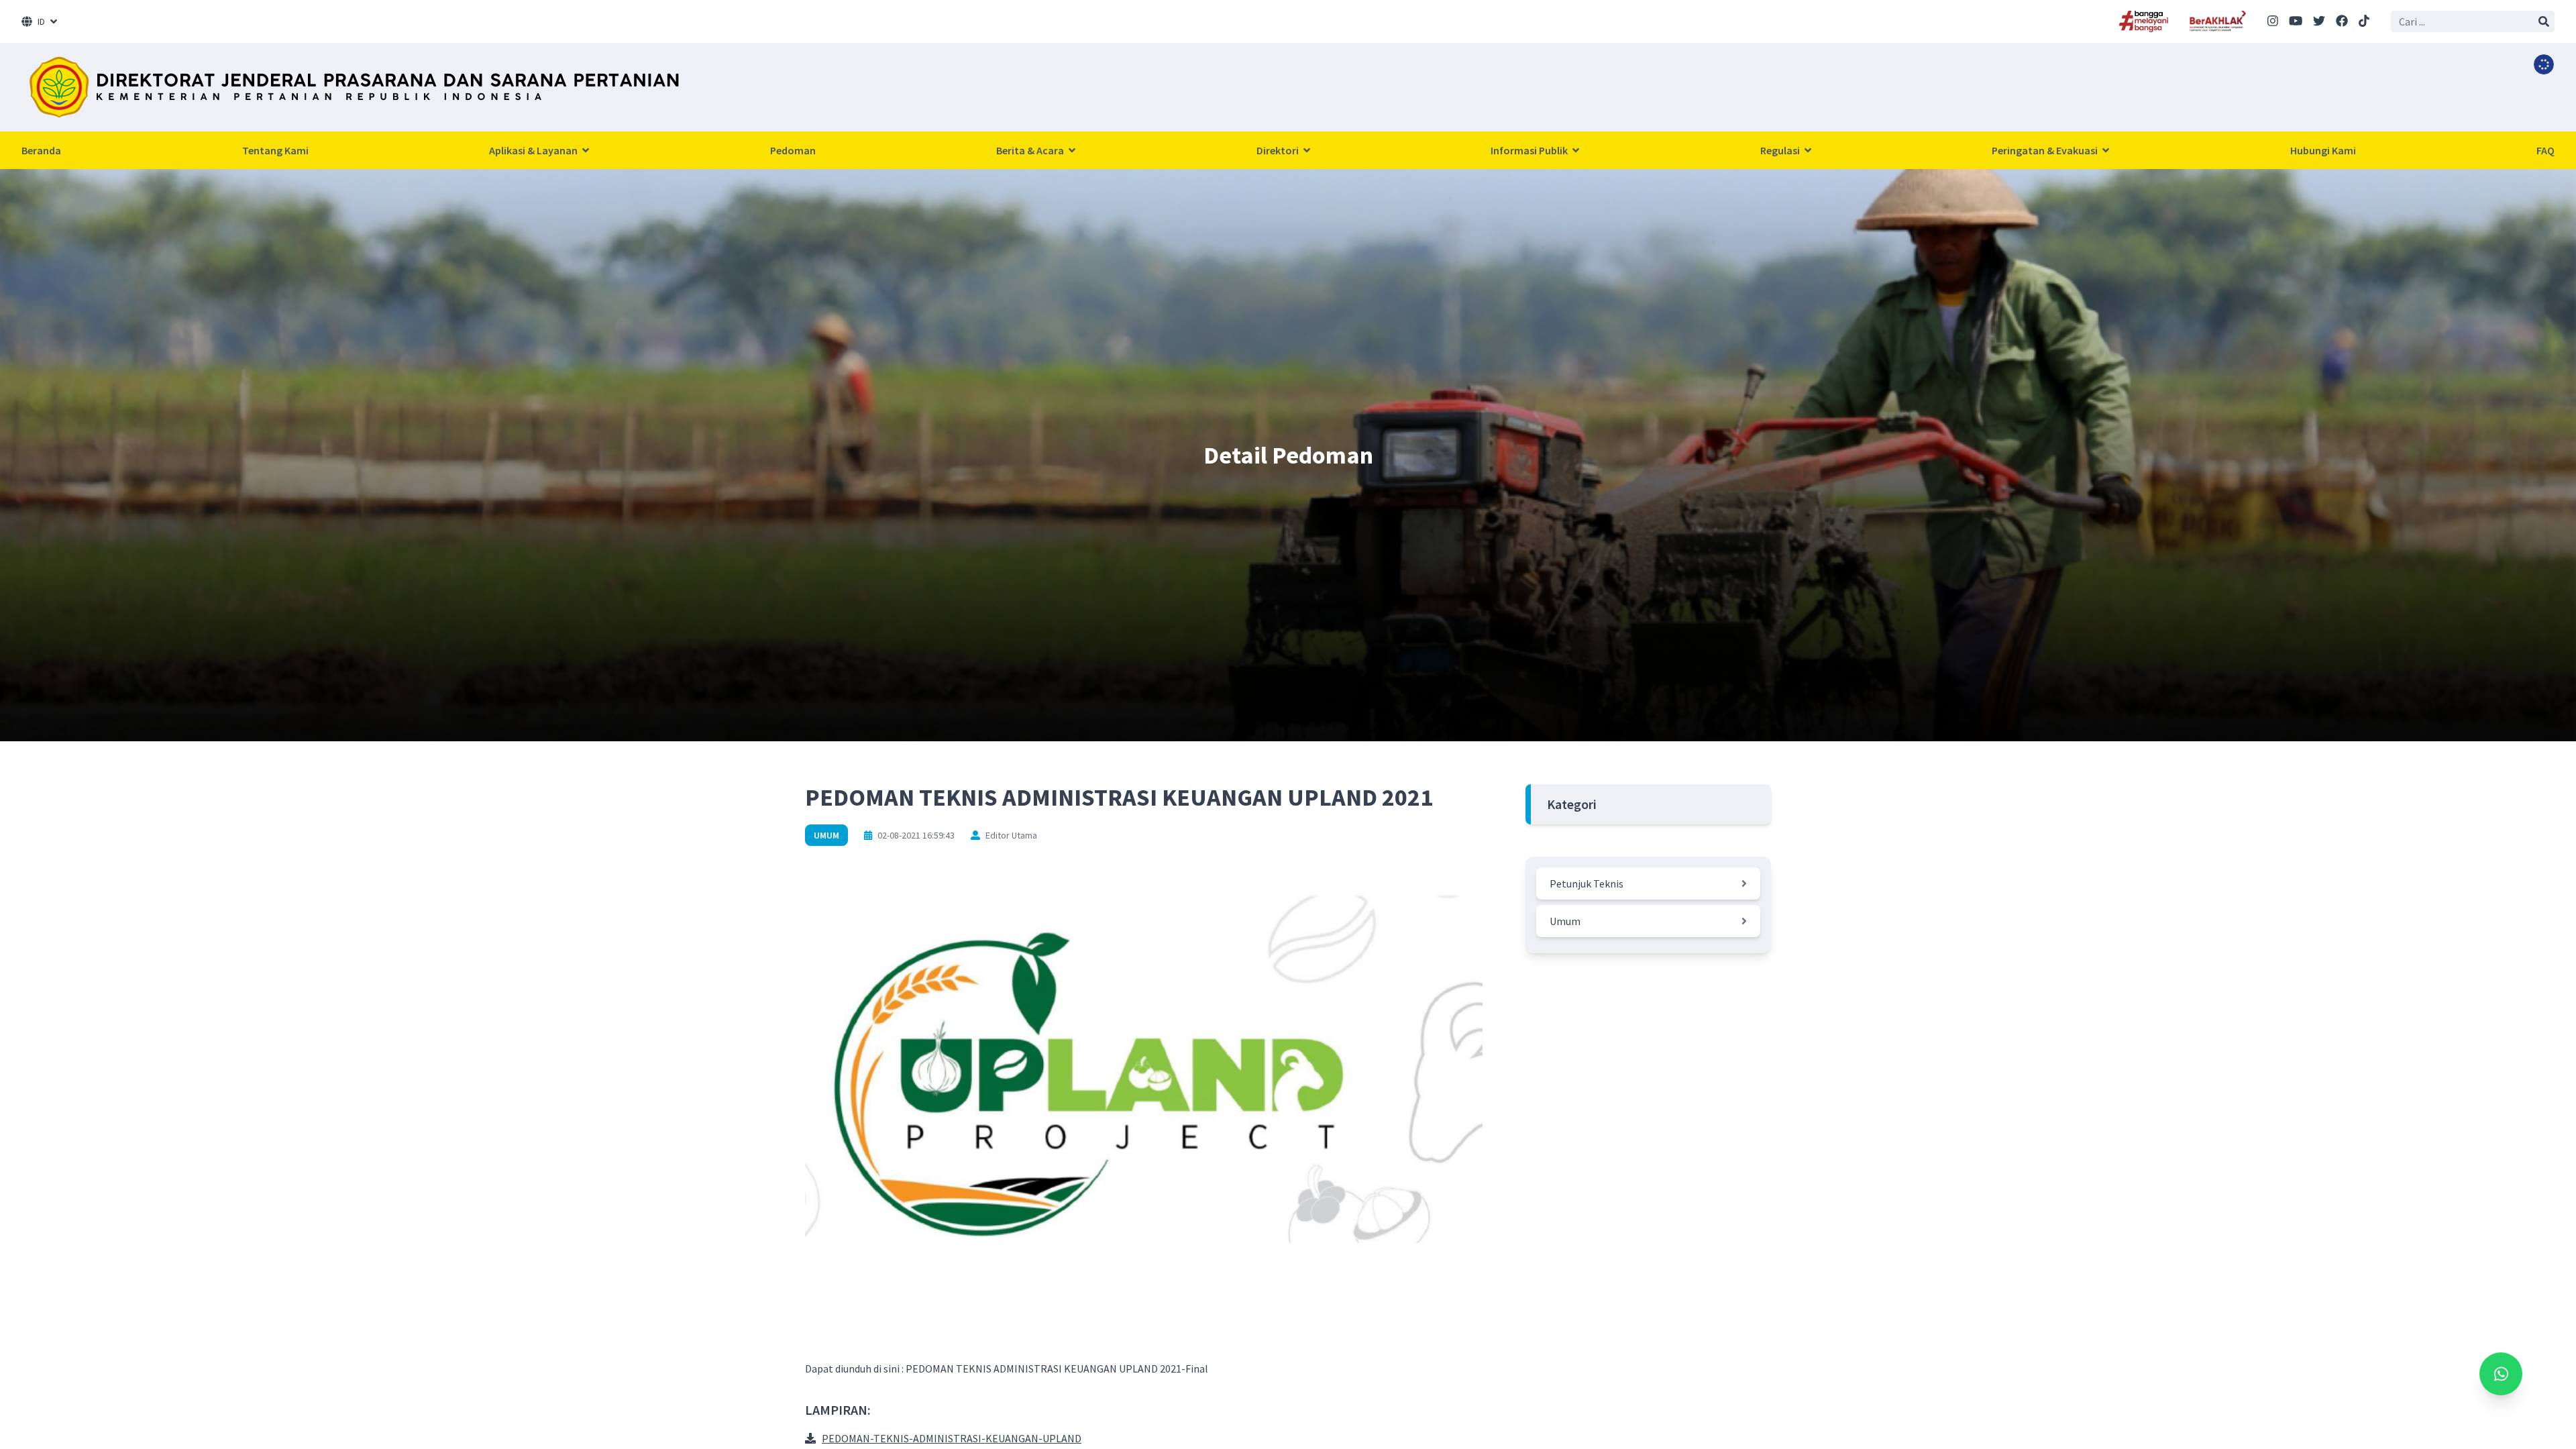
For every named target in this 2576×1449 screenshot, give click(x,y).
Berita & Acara (1031, 150)
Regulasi (1781, 150)
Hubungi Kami (2323, 150)
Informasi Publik (1530, 150)
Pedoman (793, 150)
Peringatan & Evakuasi (2046, 150)
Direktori (1279, 150)
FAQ (2545, 150)
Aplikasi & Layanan (534, 150)
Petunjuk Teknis (1587, 883)
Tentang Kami (275, 150)
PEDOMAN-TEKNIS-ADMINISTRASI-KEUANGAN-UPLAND (952, 1438)
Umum (826, 835)
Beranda (41, 150)
